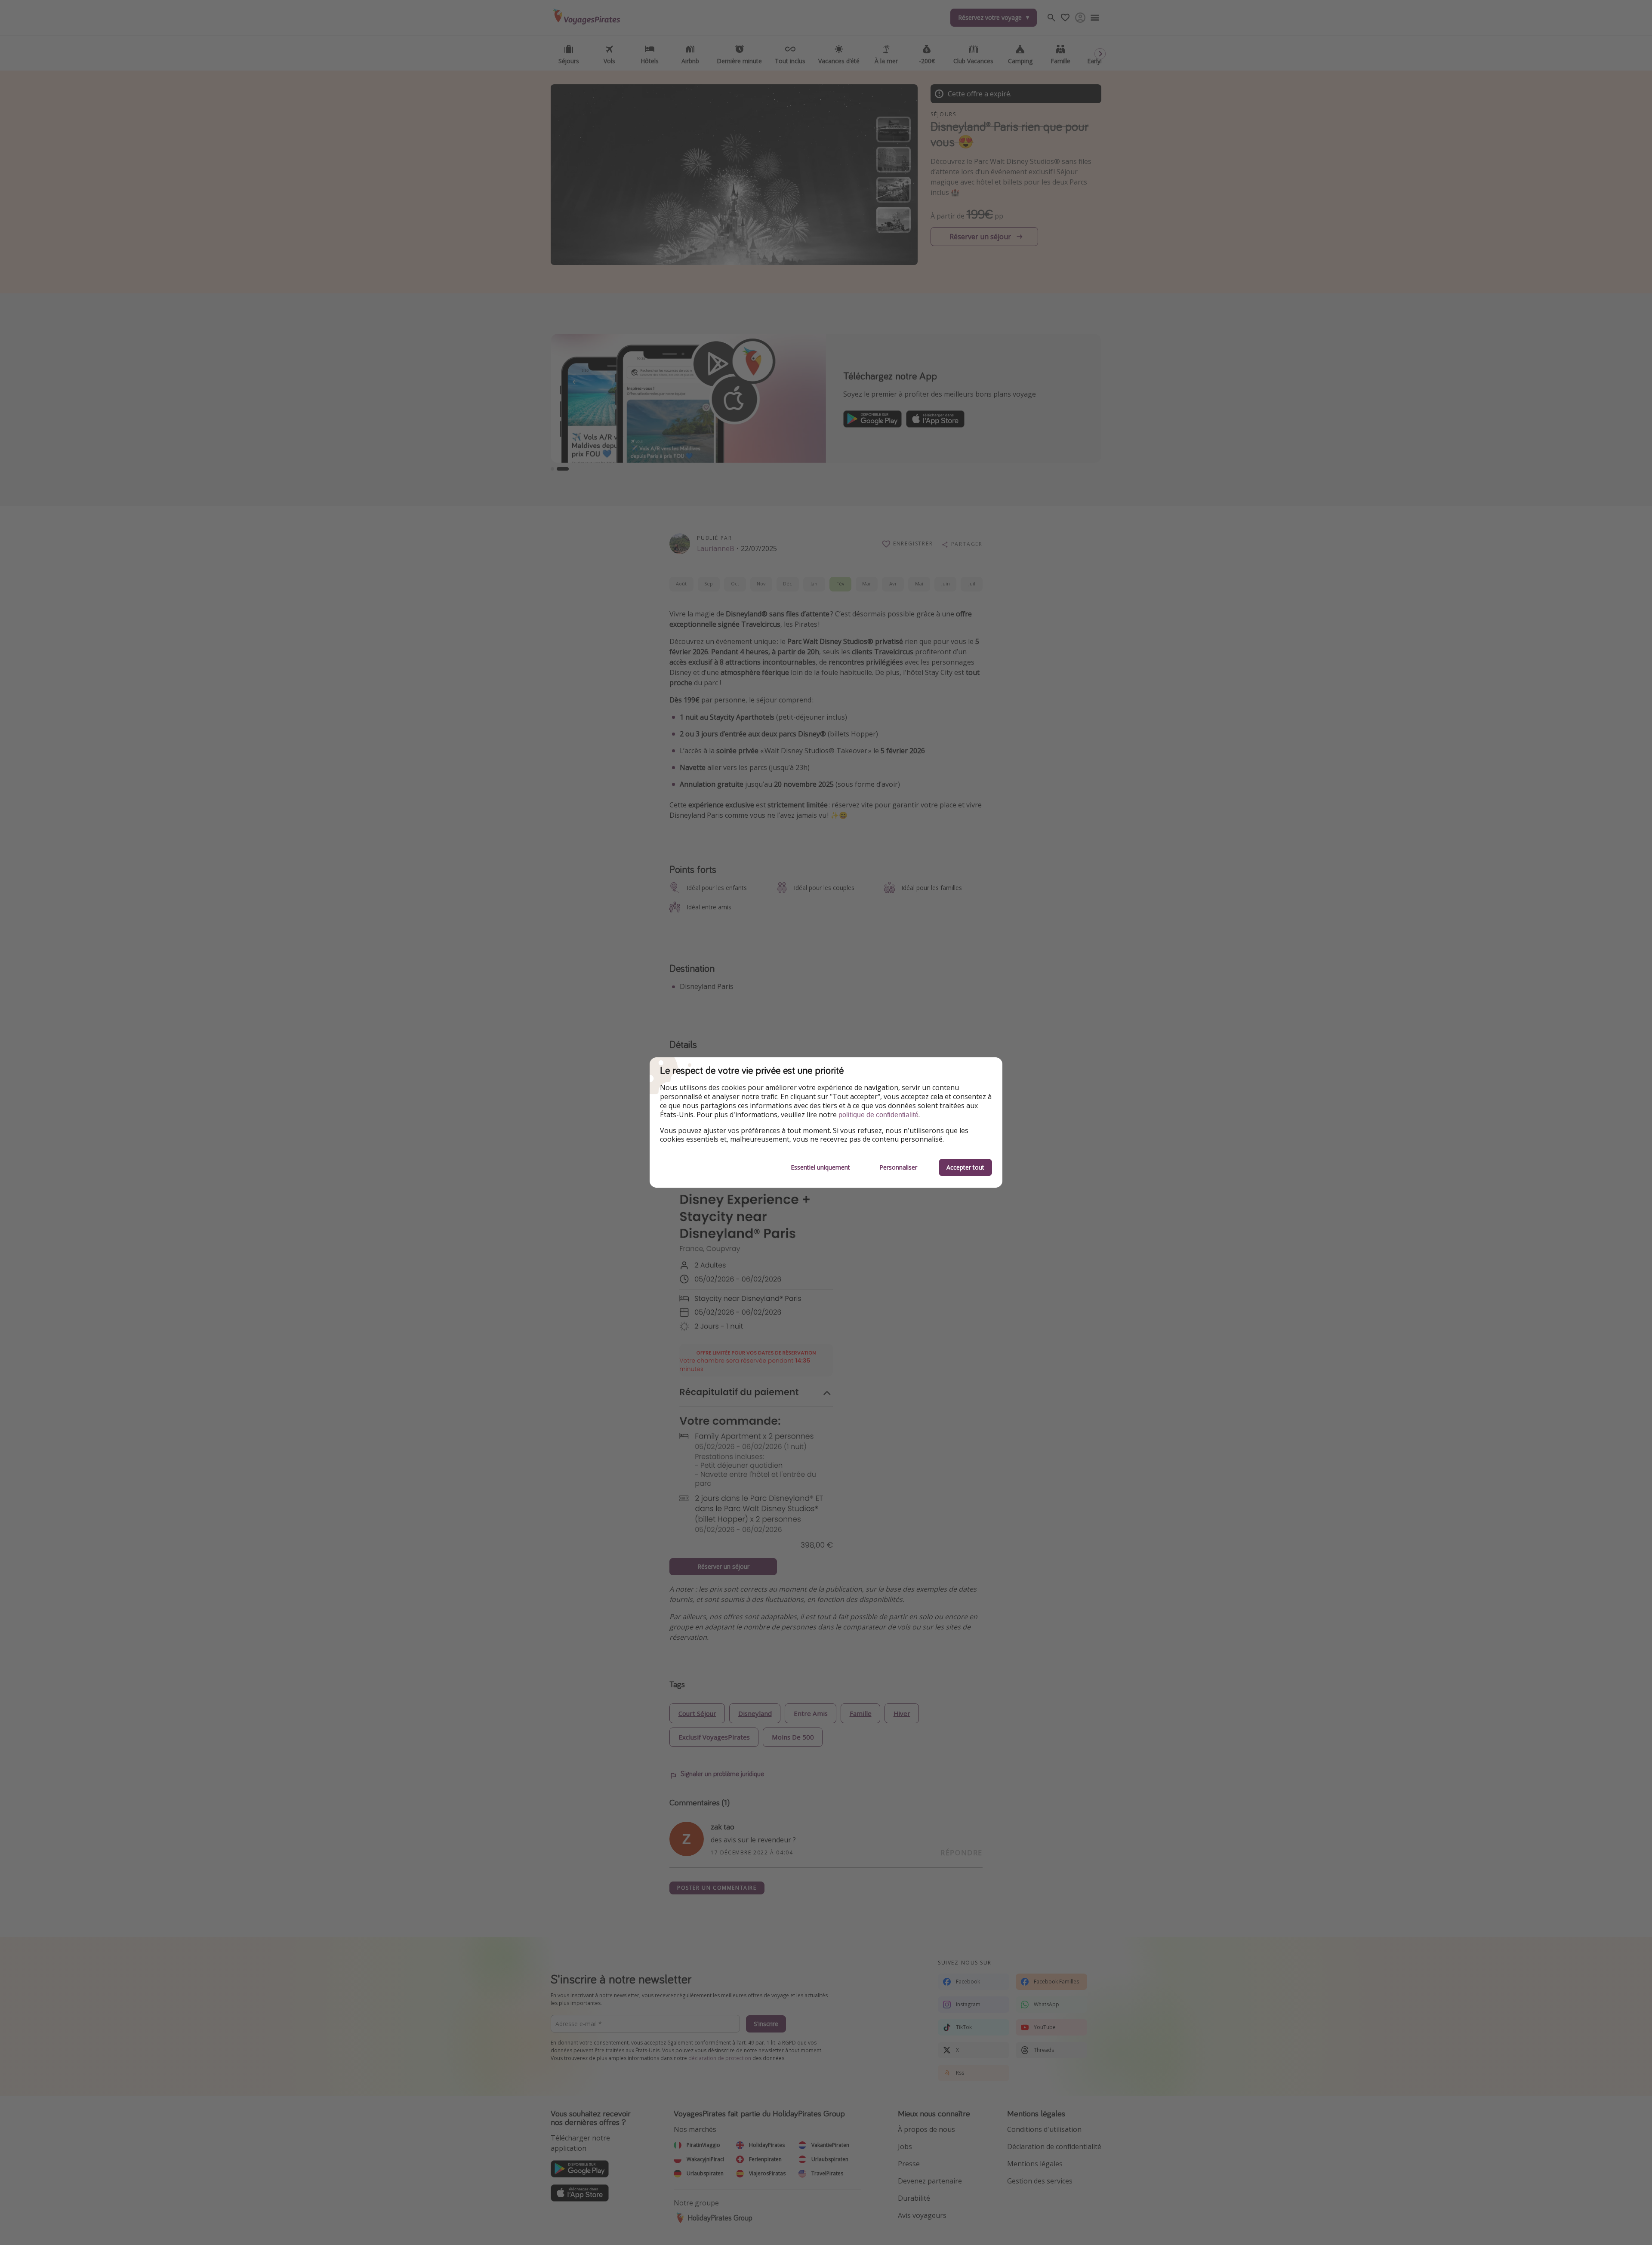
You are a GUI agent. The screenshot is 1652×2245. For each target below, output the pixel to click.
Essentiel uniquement (820, 1167)
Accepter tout (965, 1167)
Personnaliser (898, 1167)
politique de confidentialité (878, 1115)
